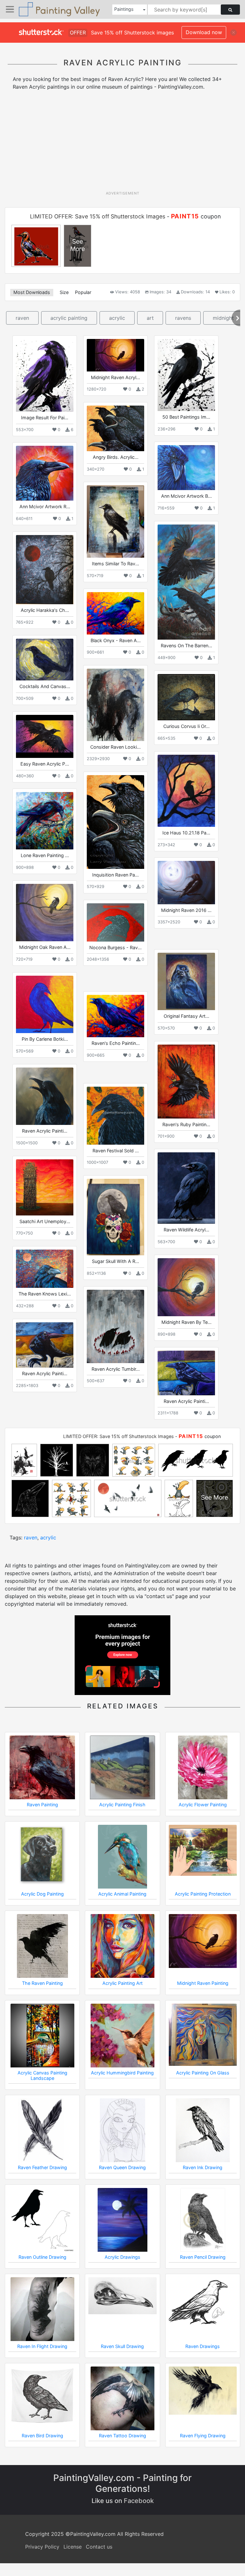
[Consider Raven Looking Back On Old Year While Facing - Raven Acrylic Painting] (115, 705)
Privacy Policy (42, 2547)
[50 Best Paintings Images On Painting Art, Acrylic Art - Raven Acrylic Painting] (186, 375)
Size (64, 292)
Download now (204, 32)
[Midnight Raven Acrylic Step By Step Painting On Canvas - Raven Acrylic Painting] (115, 355)
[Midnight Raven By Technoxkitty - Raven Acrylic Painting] (186, 1287)
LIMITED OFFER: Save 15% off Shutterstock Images (98, 216)
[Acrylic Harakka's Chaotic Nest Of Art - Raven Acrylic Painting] (45, 570)
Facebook (139, 2501)
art (150, 318)
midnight (223, 318)
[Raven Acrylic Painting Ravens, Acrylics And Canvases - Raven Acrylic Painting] (45, 1096)
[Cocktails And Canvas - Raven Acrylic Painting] (45, 660)
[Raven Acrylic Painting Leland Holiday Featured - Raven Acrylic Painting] (186, 1373)
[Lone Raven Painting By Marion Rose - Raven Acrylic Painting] (45, 821)
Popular (83, 292)
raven (22, 318)
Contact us (99, 2547)
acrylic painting (69, 318)
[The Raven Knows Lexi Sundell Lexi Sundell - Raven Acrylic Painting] (45, 1269)
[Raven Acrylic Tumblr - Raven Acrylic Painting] (115, 1326)
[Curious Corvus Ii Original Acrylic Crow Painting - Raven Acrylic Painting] (186, 697)
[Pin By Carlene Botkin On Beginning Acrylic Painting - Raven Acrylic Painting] (45, 1004)
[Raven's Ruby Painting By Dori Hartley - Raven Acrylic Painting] (186, 1081)
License (73, 2547)
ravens (183, 318)
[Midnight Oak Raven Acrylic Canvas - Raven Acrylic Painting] (45, 913)
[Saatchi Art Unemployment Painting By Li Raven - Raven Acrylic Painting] (45, 1187)
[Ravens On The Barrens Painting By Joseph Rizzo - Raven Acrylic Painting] (186, 582)
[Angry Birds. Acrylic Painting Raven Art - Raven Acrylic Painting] (115, 428)
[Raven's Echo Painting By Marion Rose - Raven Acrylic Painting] (115, 1016)
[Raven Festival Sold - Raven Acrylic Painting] (115, 1116)
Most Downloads (32, 292)
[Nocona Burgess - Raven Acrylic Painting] (115, 922)
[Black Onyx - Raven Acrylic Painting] (115, 613)
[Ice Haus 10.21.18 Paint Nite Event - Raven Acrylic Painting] (186, 791)
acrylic (117, 318)
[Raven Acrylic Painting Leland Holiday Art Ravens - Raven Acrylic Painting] (45, 1345)
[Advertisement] (125, 143)
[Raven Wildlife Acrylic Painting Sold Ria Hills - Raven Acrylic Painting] (186, 1188)
